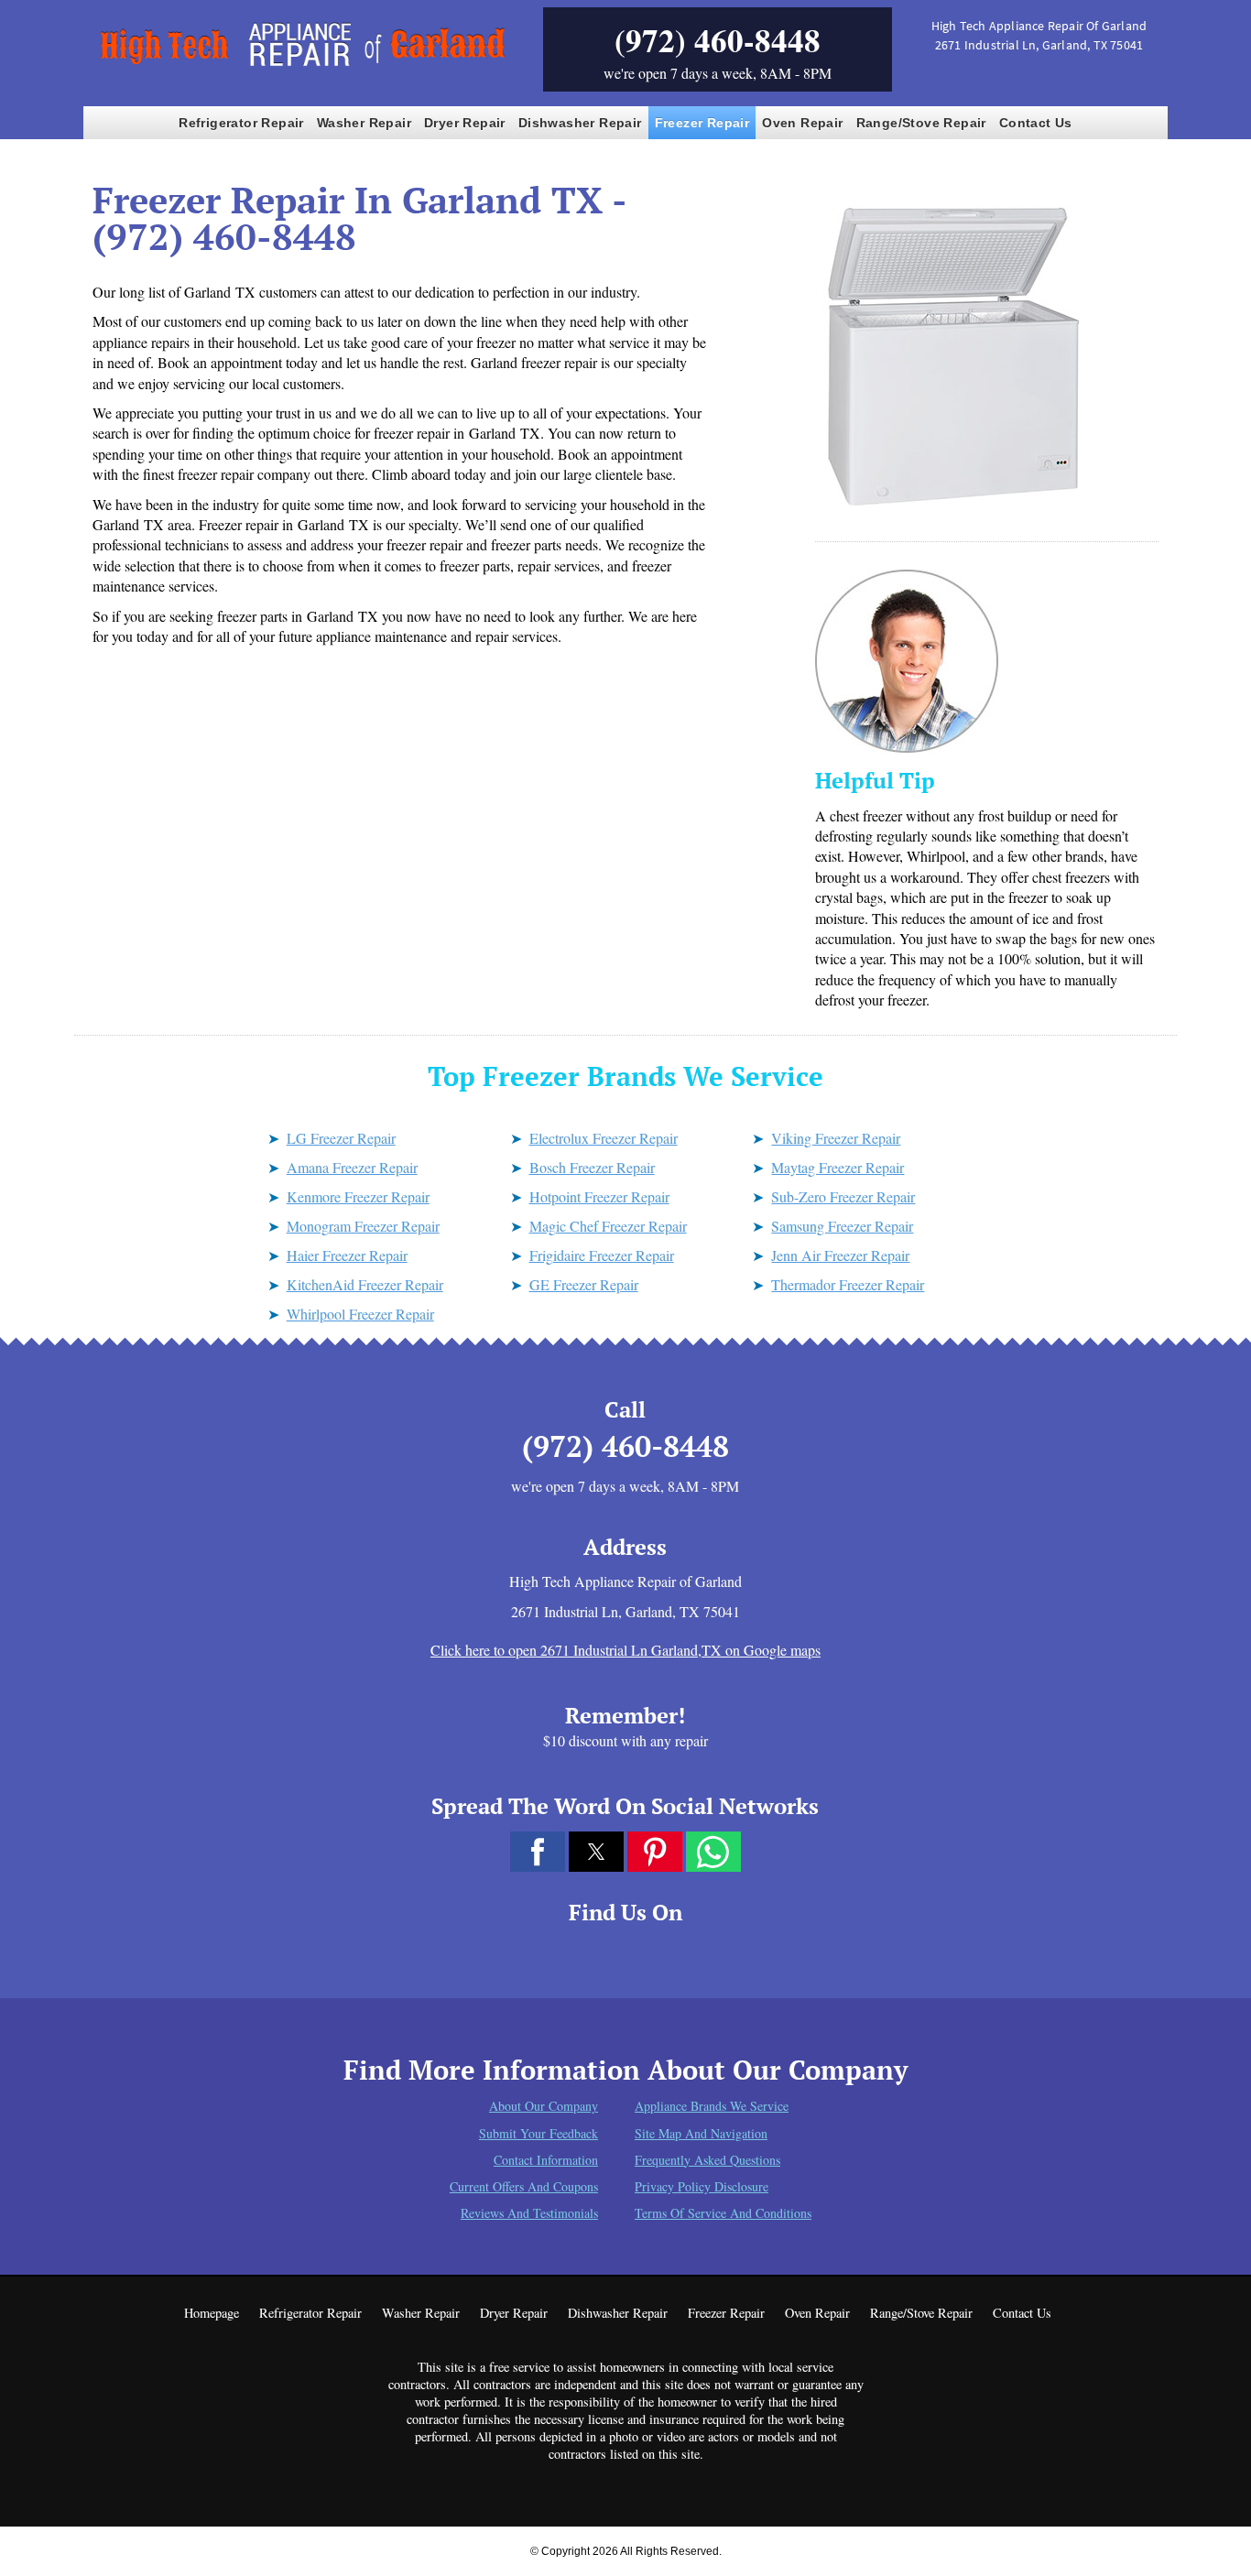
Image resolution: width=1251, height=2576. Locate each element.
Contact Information (546, 2160)
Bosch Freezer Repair (592, 1167)
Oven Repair (802, 123)
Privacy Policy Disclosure (702, 2186)
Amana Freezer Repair (352, 1167)
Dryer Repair (465, 123)
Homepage (212, 2313)
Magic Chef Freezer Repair (608, 1226)
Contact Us (1036, 123)
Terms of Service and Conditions (723, 2213)
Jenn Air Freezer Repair (840, 1255)
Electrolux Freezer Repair (604, 1138)
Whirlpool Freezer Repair (360, 1314)
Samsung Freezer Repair (842, 1226)
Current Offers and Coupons (524, 2186)
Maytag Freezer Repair (838, 1167)
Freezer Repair (702, 123)
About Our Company (544, 2106)
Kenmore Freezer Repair (358, 1196)
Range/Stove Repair (921, 123)
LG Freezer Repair (341, 1138)
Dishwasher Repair (580, 123)
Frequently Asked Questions (707, 2160)
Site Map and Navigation (701, 2133)
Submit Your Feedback (538, 2133)
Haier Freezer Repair (347, 1255)
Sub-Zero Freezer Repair (843, 1196)
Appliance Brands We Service (712, 2106)
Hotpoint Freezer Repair (599, 1196)
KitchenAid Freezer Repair (365, 1284)
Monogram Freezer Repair (363, 1226)
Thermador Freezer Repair (848, 1284)
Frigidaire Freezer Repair (602, 1255)
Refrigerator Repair (241, 123)
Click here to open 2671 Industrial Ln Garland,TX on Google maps (625, 1650)
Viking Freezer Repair (836, 1138)
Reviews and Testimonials (529, 2213)
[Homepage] (299, 67)
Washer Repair (364, 123)
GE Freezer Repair (584, 1284)
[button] (538, 1852)
